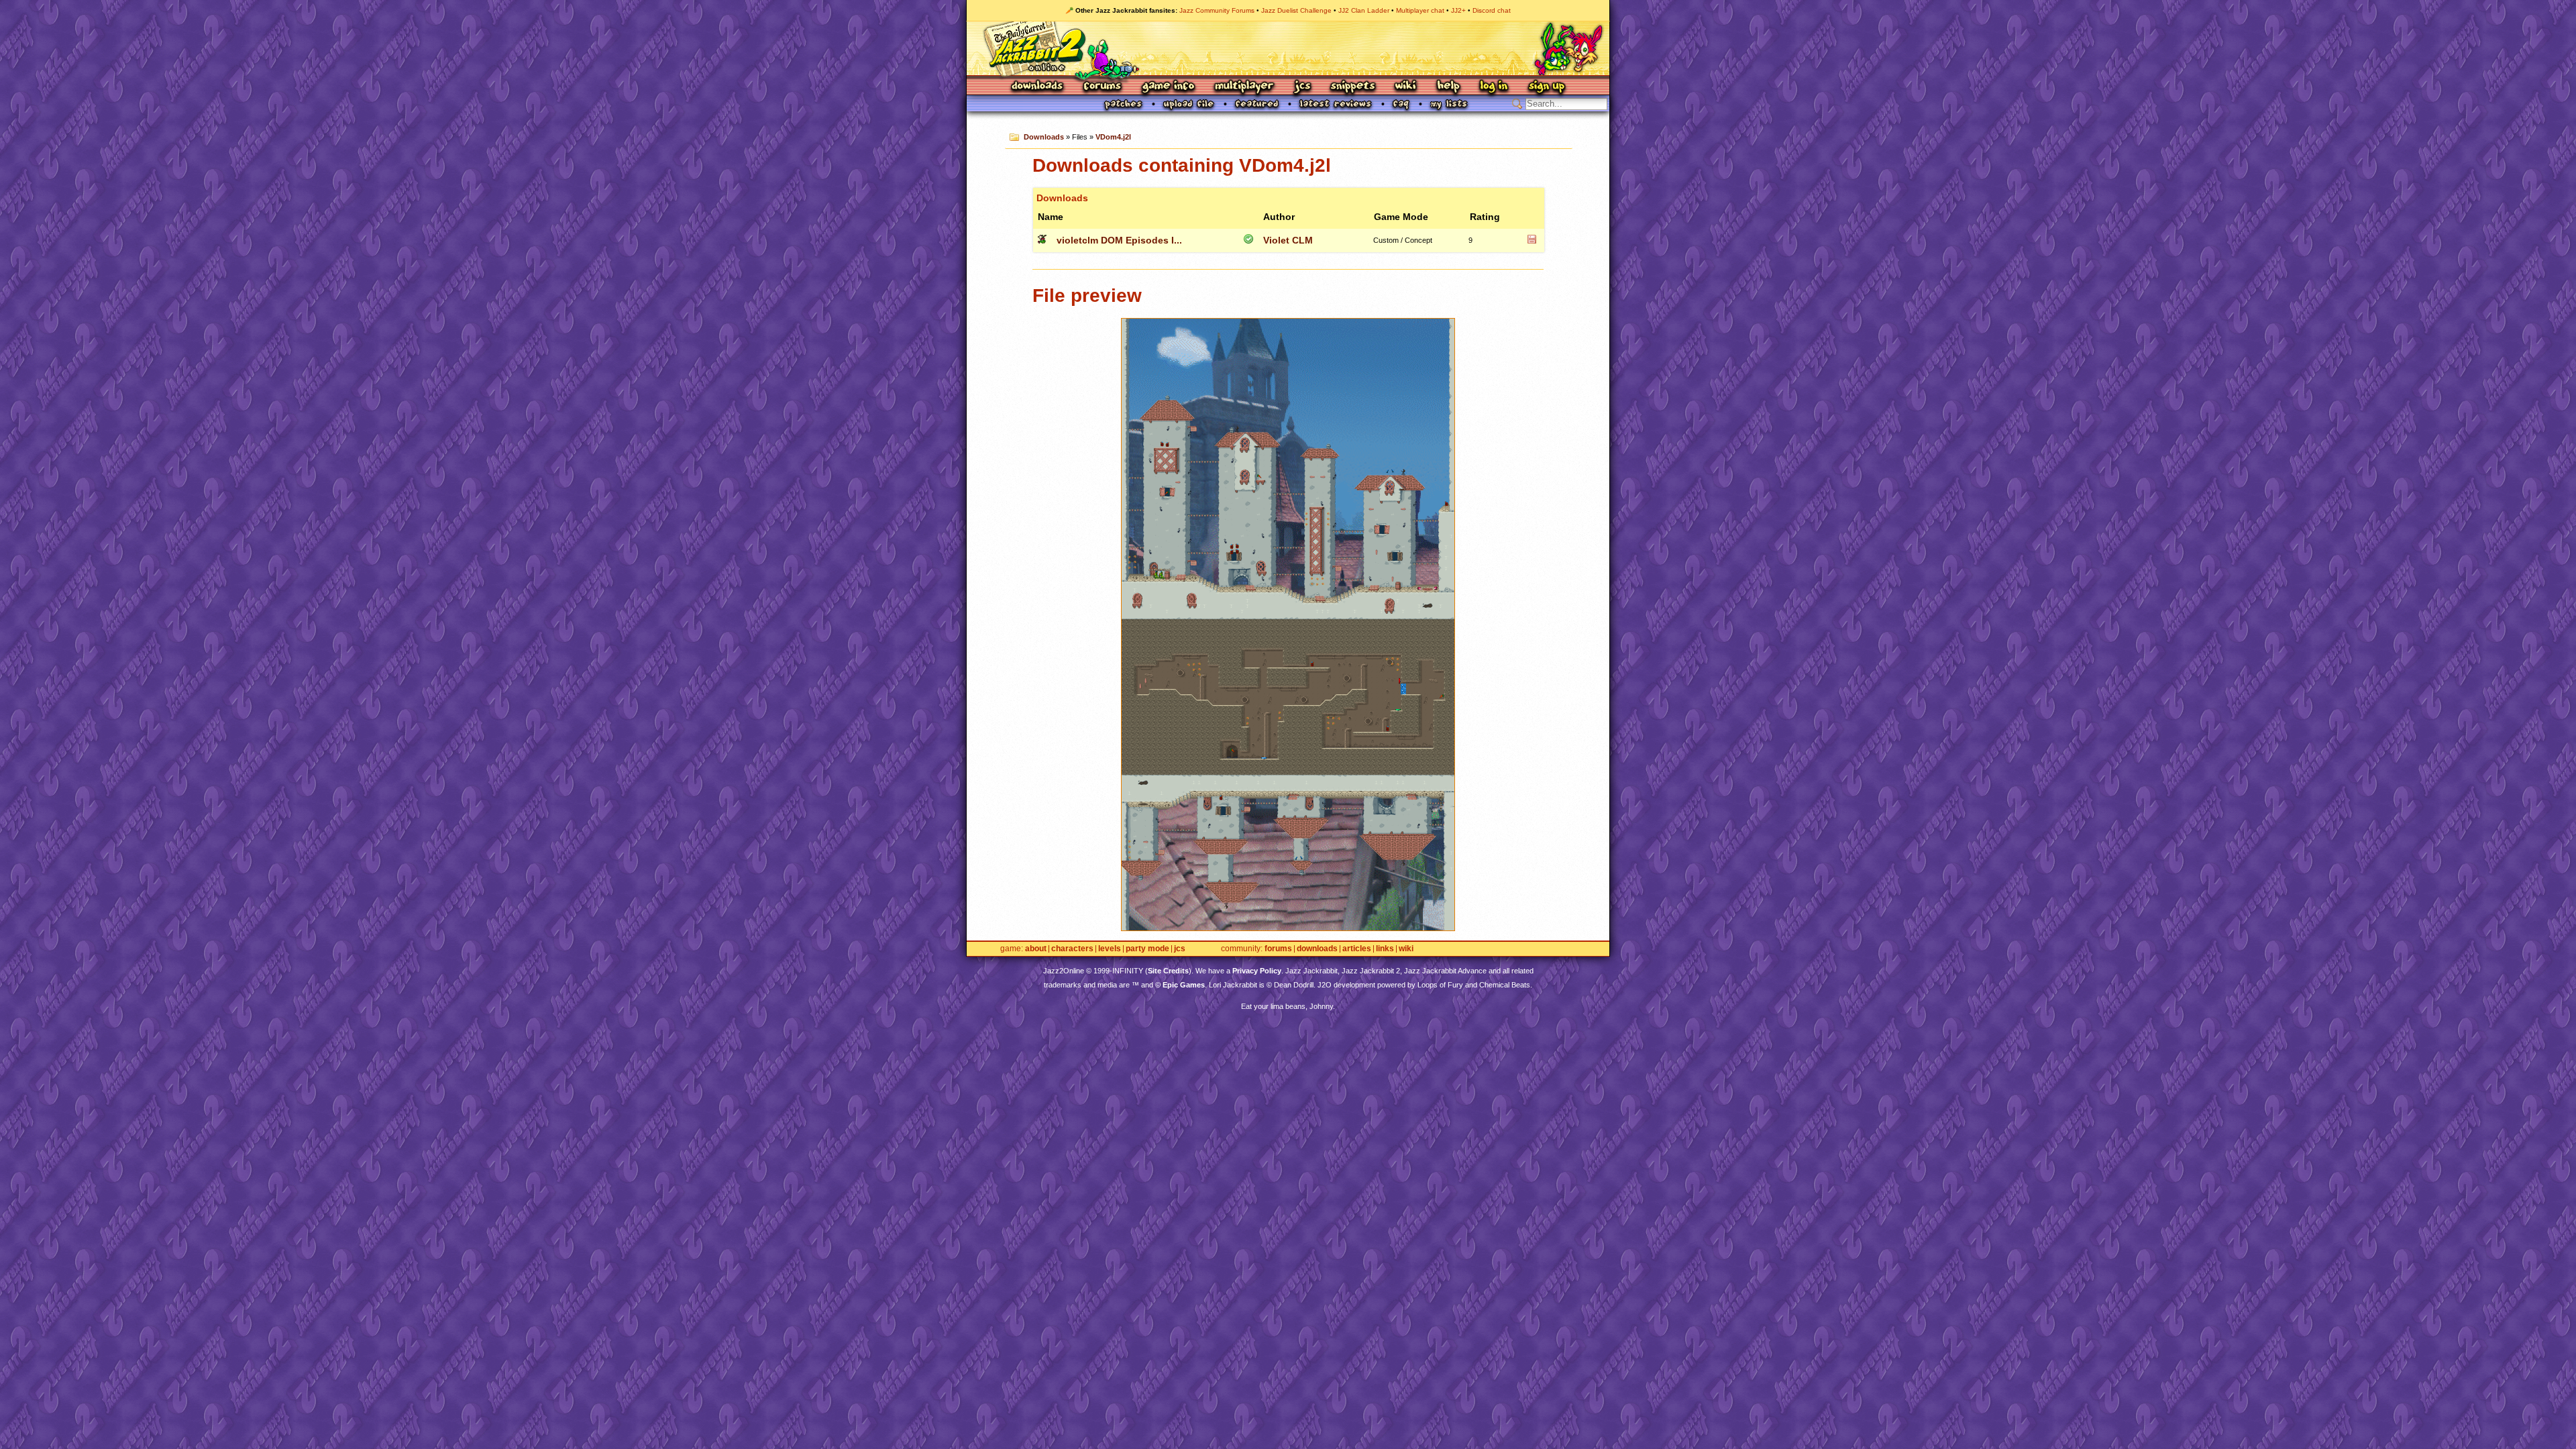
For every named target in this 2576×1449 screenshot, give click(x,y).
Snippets (1353, 87)
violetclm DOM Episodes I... (1119, 240)
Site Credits (1168, 971)
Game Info (1168, 87)
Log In (1494, 87)
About (1036, 949)
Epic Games (1184, 985)
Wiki (1406, 87)
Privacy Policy (1257, 971)
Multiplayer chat (1420, 10)
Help (1448, 87)
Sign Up (1546, 87)
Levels (1110, 949)
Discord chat (1492, 10)
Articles (1357, 949)
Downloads (1038, 87)
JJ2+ (1458, 10)
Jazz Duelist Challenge (1296, 10)
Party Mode (1147, 949)
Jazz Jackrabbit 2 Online (1288, 48)
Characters (1072, 949)
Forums (1103, 87)
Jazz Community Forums (1217, 10)
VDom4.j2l (1113, 137)
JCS (1302, 87)
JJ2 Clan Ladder (1364, 10)
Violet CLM (1288, 240)
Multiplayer (1244, 87)
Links (1385, 949)
